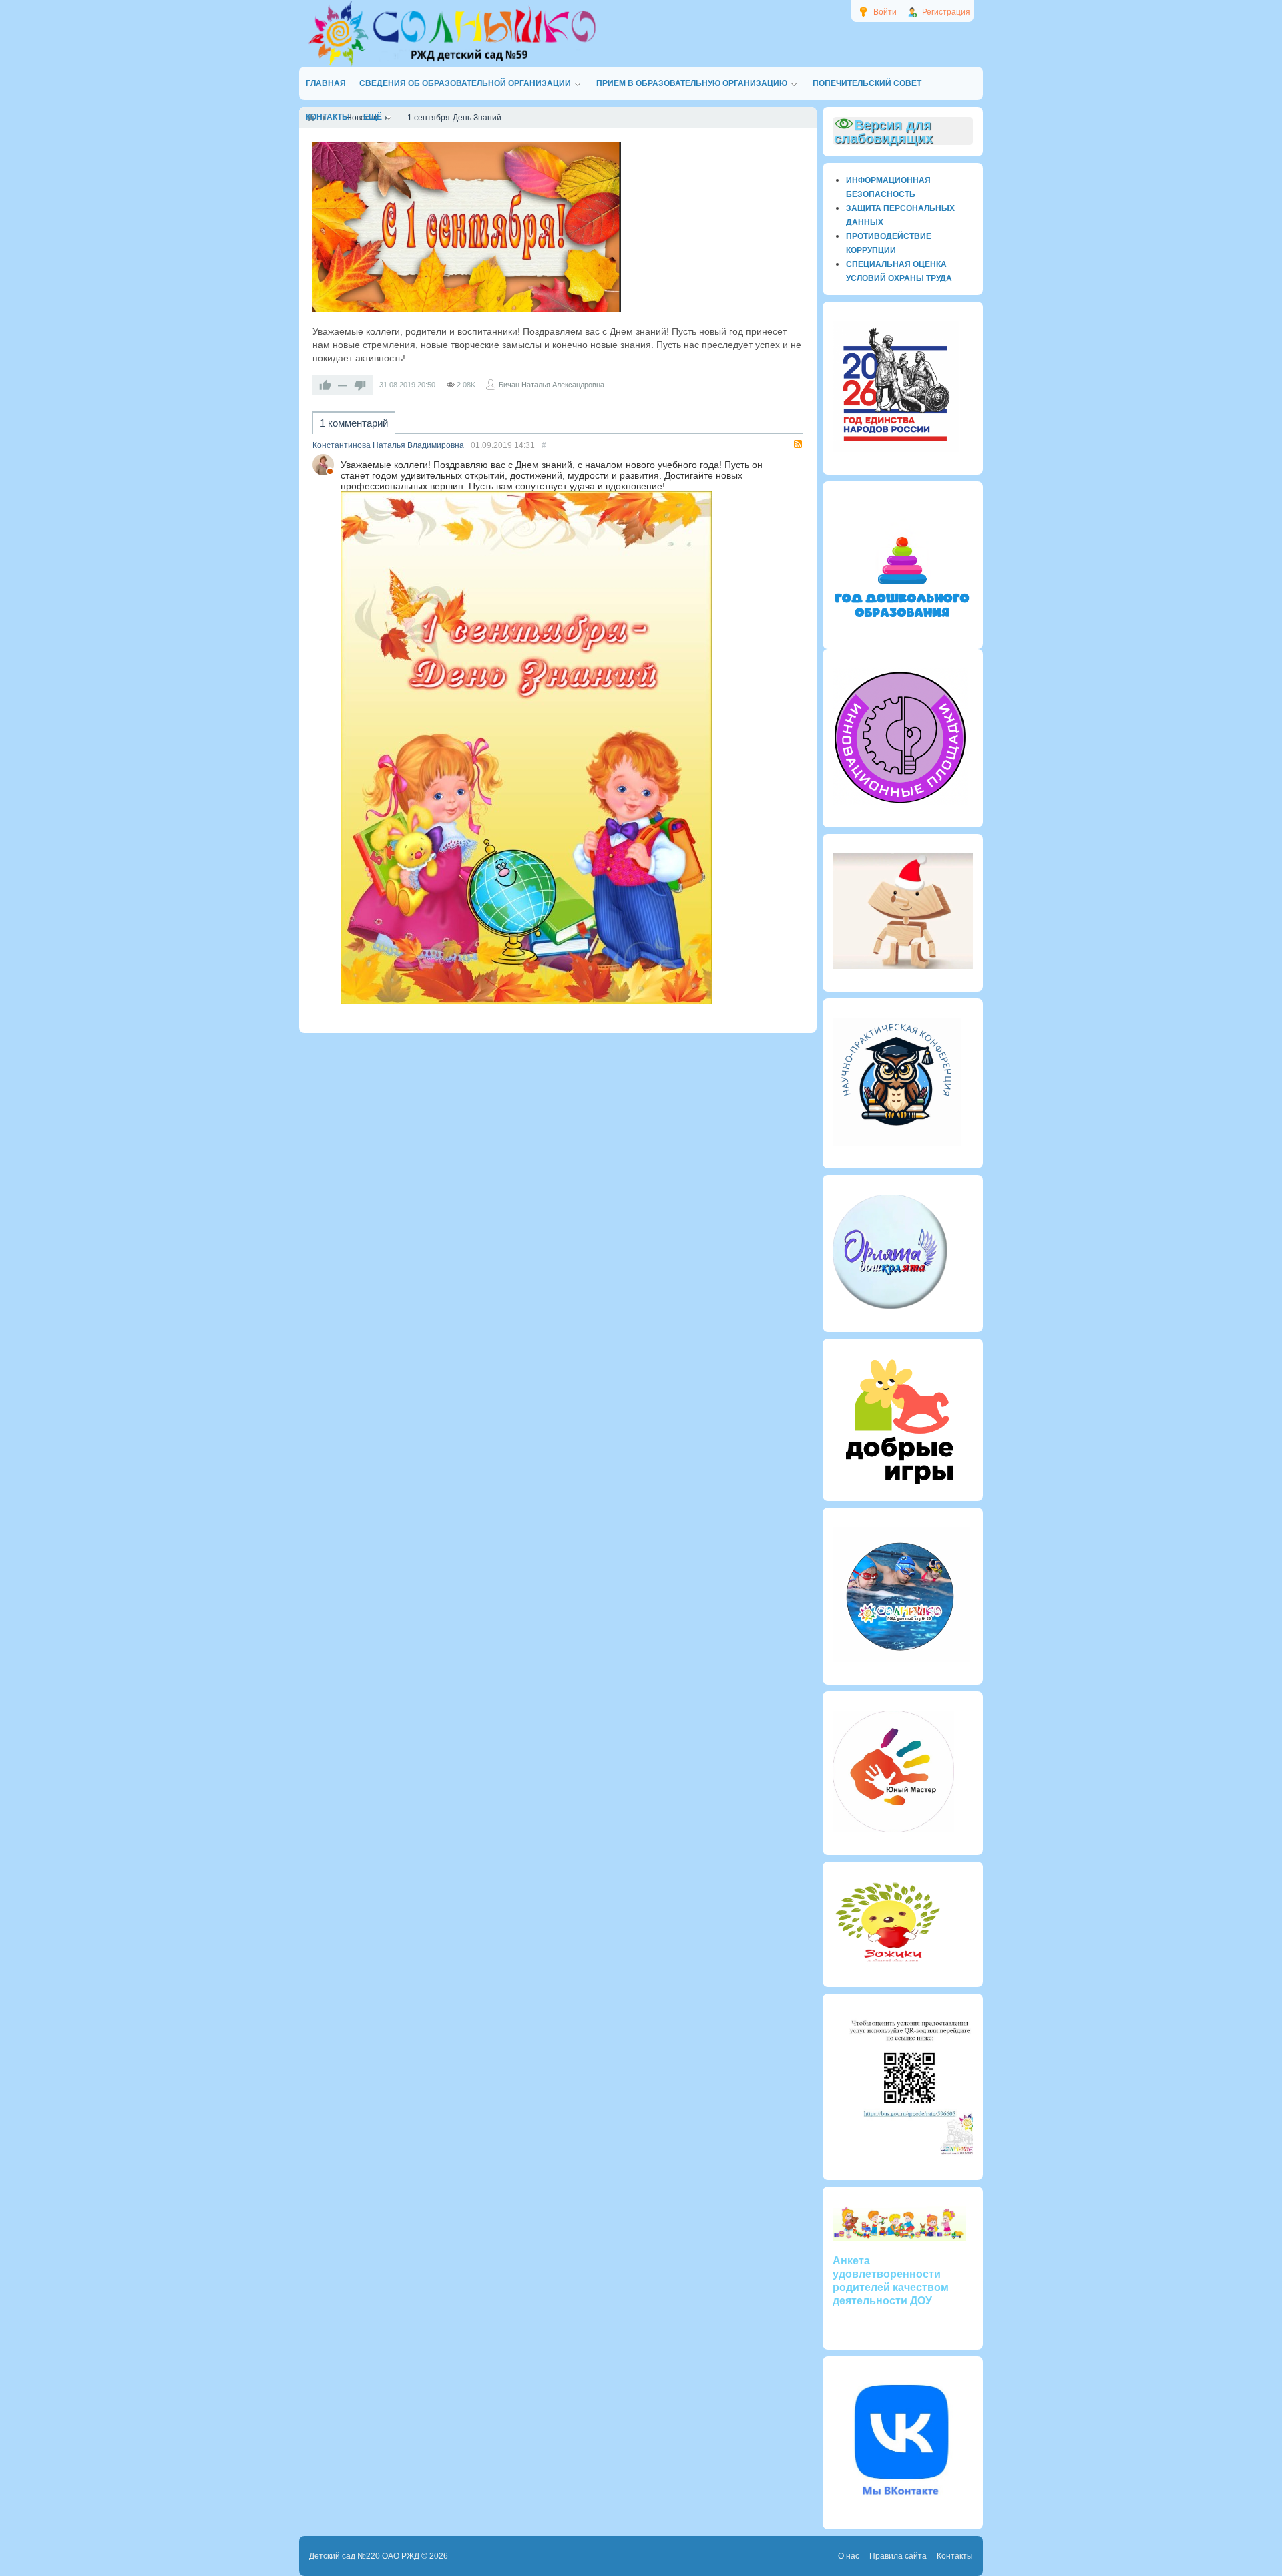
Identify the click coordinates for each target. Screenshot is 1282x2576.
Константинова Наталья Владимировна (388, 445)
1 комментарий (354, 423)
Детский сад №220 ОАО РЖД (364, 2556)
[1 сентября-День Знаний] (467, 227)
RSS (798, 444)
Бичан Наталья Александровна (552, 385)
